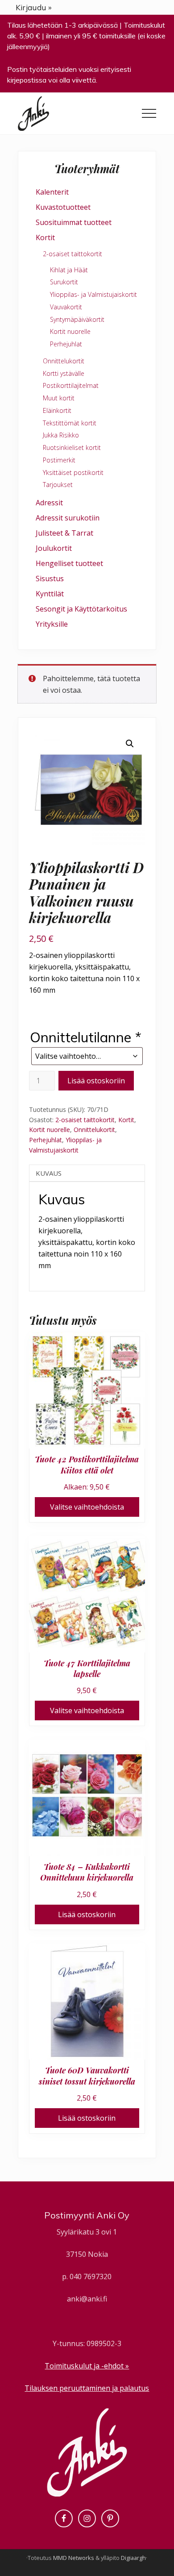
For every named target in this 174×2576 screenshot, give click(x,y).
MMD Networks (74, 2558)
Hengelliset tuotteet (69, 563)
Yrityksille (52, 624)
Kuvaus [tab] (49, 1173)
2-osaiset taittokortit (85, 1120)
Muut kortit (59, 398)
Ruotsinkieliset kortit (72, 447)
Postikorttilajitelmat (71, 385)
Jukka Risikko (61, 435)
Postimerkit (59, 460)
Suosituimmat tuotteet (74, 222)
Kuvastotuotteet (63, 207)
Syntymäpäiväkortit (77, 319)
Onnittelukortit (94, 1130)
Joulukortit (54, 548)
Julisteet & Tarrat (64, 533)
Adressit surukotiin (68, 518)
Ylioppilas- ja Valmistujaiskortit (93, 294)
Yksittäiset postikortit (73, 472)
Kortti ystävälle (64, 373)
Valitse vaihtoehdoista (87, 1507)
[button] (149, 113)
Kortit (126, 1120)
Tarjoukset (58, 485)
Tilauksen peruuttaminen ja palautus (87, 2388)
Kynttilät (50, 594)
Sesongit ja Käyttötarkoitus (81, 609)
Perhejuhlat (46, 1140)
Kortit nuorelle (50, 1130)
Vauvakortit (66, 307)
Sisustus (50, 578)
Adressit (49, 503)
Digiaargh (133, 2558)
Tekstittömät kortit (70, 423)
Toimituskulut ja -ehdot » (87, 2366)
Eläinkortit (57, 410)
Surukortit (64, 282)
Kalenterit (52, 192)
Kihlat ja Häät (69, 270)
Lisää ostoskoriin (96, 1081)
